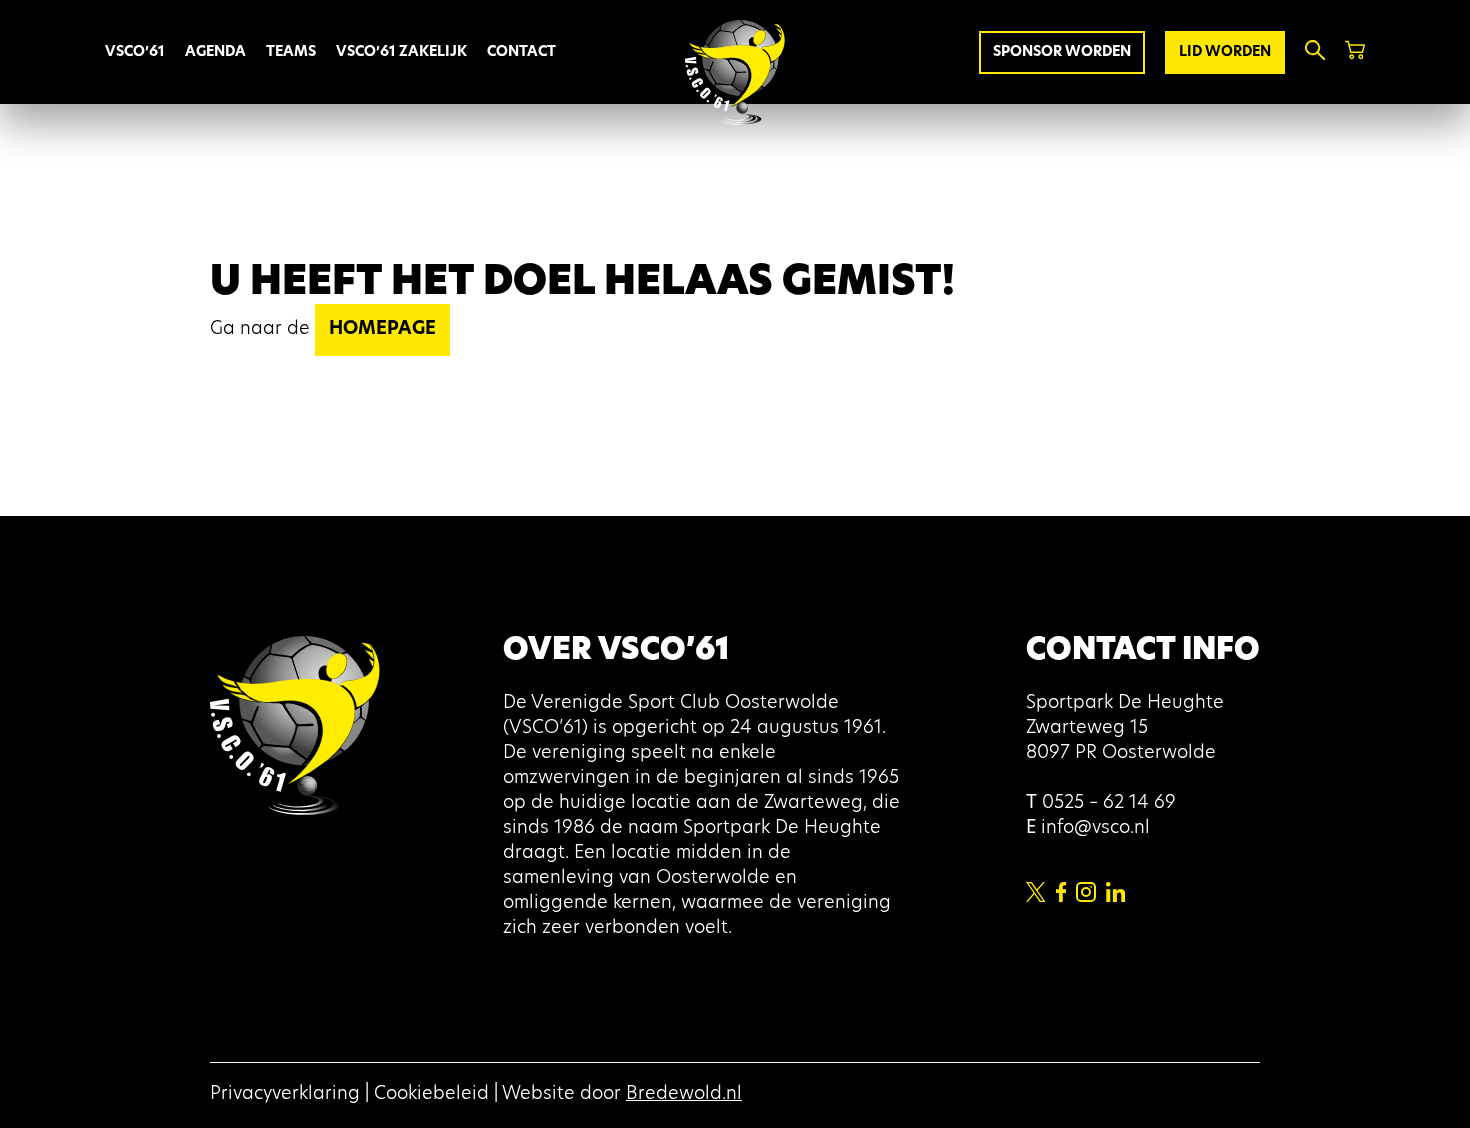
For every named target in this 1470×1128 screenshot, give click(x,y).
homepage (382, 330)
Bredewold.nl (684, 1095)
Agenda (215, 52)
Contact (521, 52)
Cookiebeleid (431, 1095)
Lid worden (1225, 52)
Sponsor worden (1062, 52)
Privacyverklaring (285, 1095)
